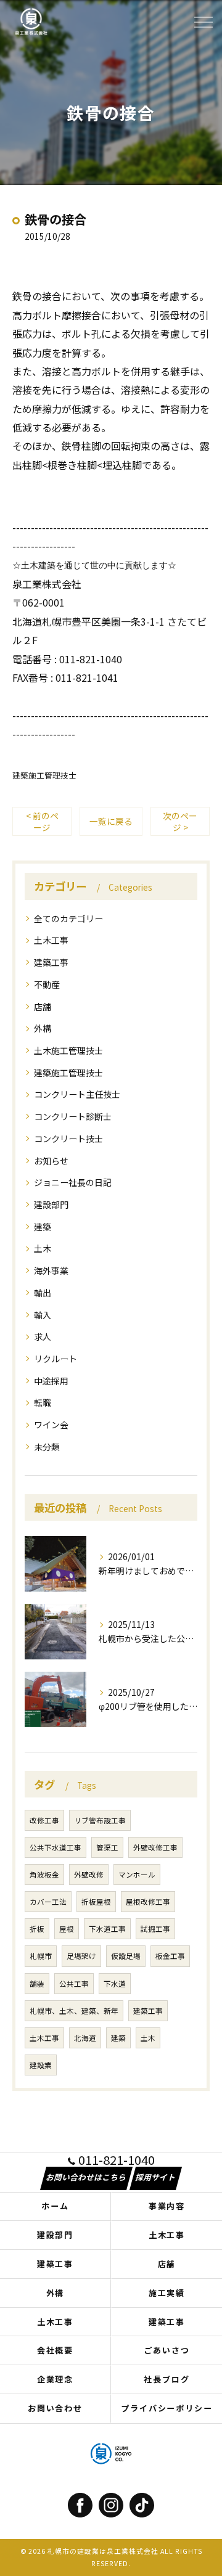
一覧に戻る (111, 821)
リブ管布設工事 (100, 1820)
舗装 (37, 1984)
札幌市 (41, 1956)
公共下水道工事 (55, 1847)
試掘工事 (155, 1929)
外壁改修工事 (155, 1847)
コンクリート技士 (68, 1139)
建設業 (41, 2065)
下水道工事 (107, 1929)
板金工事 (170, 1956)
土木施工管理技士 (68, 1050)
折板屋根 (96, 1902)
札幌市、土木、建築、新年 (74, 2011)
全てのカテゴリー (68, 918)
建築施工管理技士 (44, 775)
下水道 (115, 1984)
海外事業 (51, 1270)
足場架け (81, 1956)
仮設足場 (126, 1956)
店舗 (43, 1007)
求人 (43, 1336)
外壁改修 (89, 1875)
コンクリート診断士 (73, 1116)
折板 (37, 1929)
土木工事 (51, 940)
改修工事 (44, 1820)
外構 (43, 1028)
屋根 (67, 1929)
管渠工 (107, 1847)
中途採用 (51, 1381)
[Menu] (203, 21)
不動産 (47, 984)
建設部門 (51, 1204)
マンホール (137, 1875)
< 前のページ (42, 821)
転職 (43, 1402)
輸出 (43, 1293)
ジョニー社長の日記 (73, 1182)
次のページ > (180, 821)
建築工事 (51, 962)
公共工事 (74, 1984)
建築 (43, 1227)
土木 (43, 1248)
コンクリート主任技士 (77, 1094)
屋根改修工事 (148, 1902)
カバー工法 (48, 1902)
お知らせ (51, 1161)
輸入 (43, 1315)
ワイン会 (51, 1425)
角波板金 (44, 1875)
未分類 (47, 1447)
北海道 (85, 2038)
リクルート (55, 1359)
